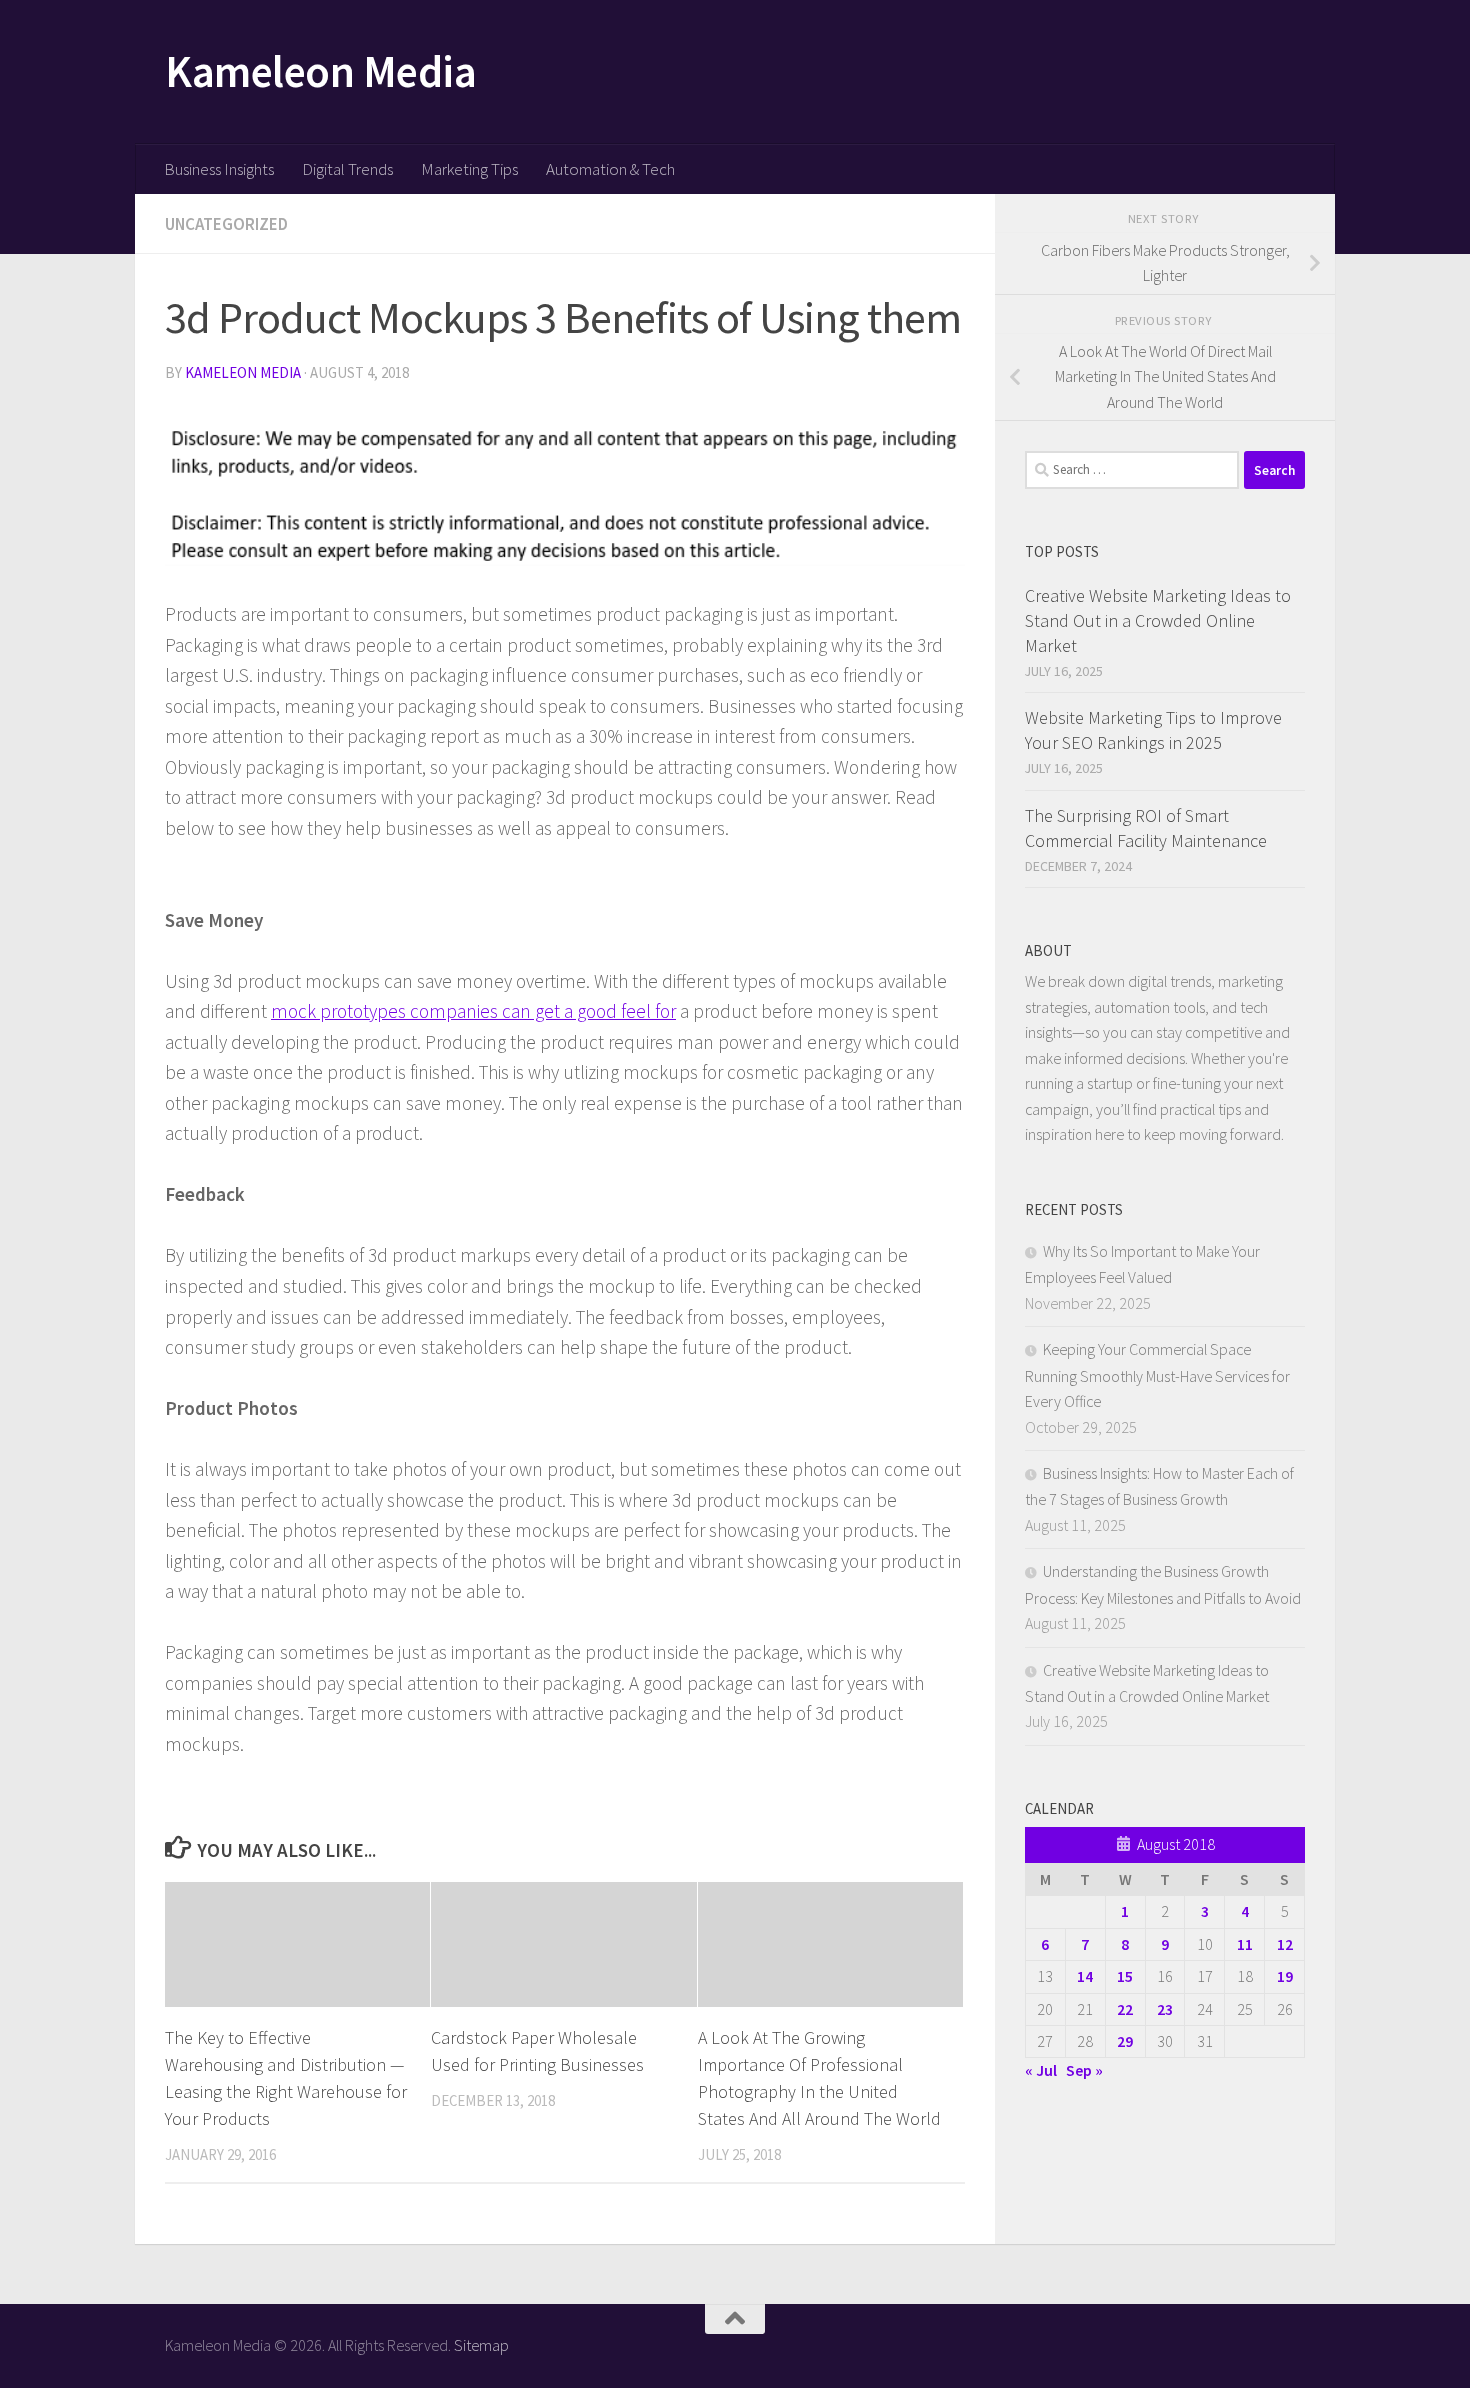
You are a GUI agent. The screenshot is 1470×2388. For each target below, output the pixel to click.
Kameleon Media (320, 71)
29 (1125, 2041)
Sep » (1084, 2070)
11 (1245, 1944)
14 (1085, 1976)
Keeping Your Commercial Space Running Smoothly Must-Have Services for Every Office (1157, 1375)
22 (1125, 2009)
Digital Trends (347, 169)
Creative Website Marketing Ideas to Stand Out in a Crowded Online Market (1158, 620)
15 (1125, 1976)
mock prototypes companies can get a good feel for (473, 1011)
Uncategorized (226, 224)
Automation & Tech (610, 169)
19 (1285, 1976)
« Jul (1041, 2070)
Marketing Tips (469, 169)
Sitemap (481, 2345)
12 (1285, 1944)
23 (1165, 2009)
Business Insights (219, 169)
